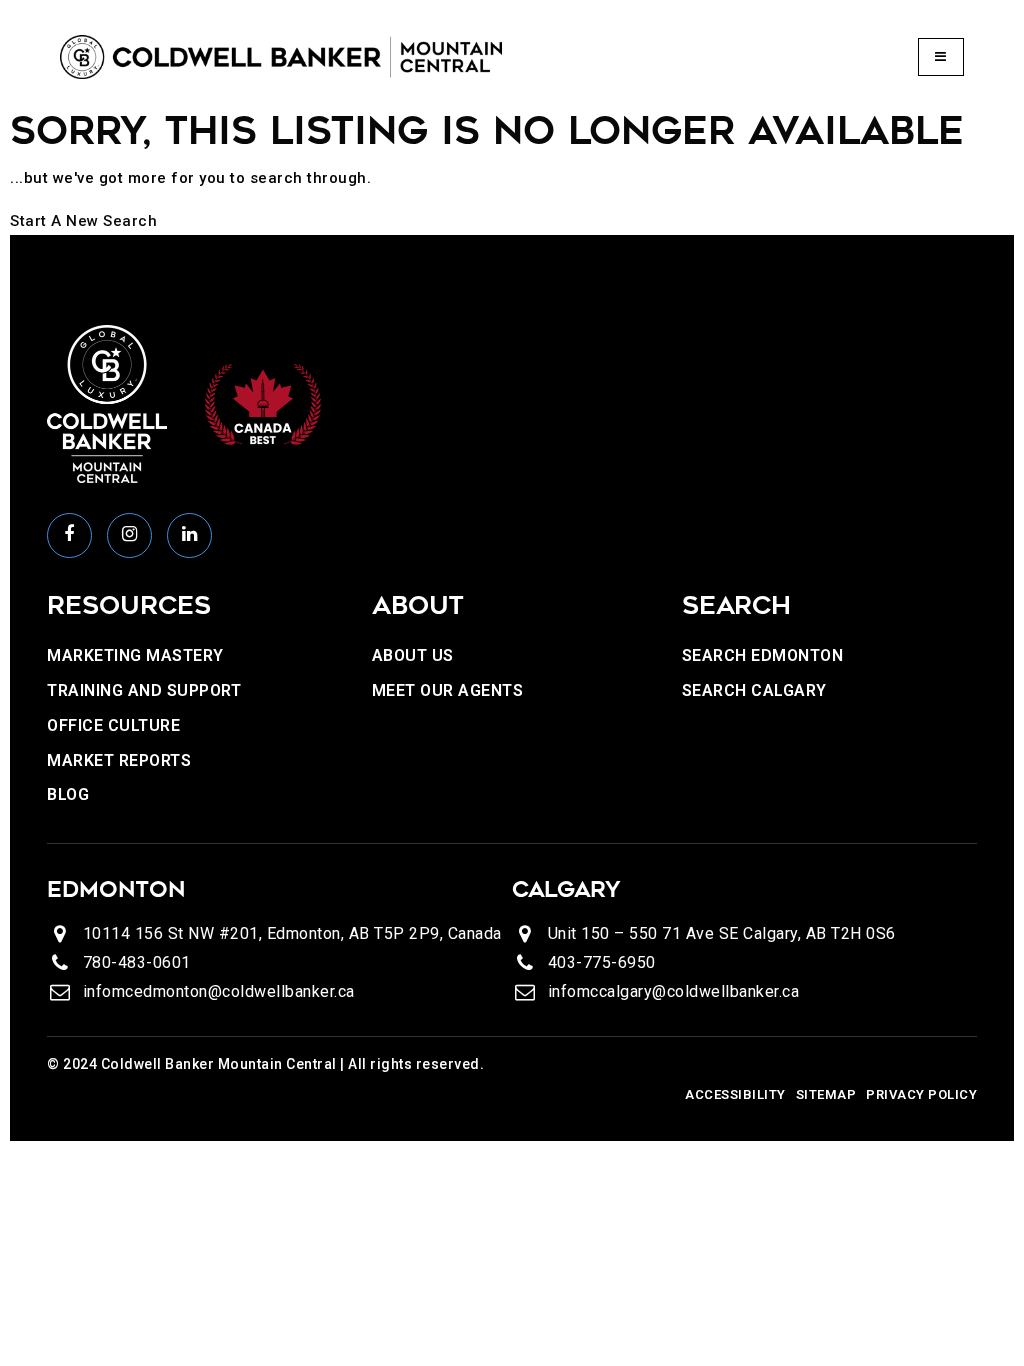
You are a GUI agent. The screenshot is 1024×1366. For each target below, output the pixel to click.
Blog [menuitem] (68, 794)
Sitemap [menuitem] (826, 1094)
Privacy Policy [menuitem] (921, 1094)
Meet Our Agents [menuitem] (448, 690)
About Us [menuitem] (413, 655)
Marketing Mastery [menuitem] (135, 655)
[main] (512, 169)
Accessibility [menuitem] (735, 1094)
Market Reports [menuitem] (119, 760)
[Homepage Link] (281, 56)
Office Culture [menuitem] (113, 725)
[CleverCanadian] (262, 403)
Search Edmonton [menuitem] (763, 655)
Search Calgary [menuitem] (754, 690)
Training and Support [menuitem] (144, 690)
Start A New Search (83, 221)
